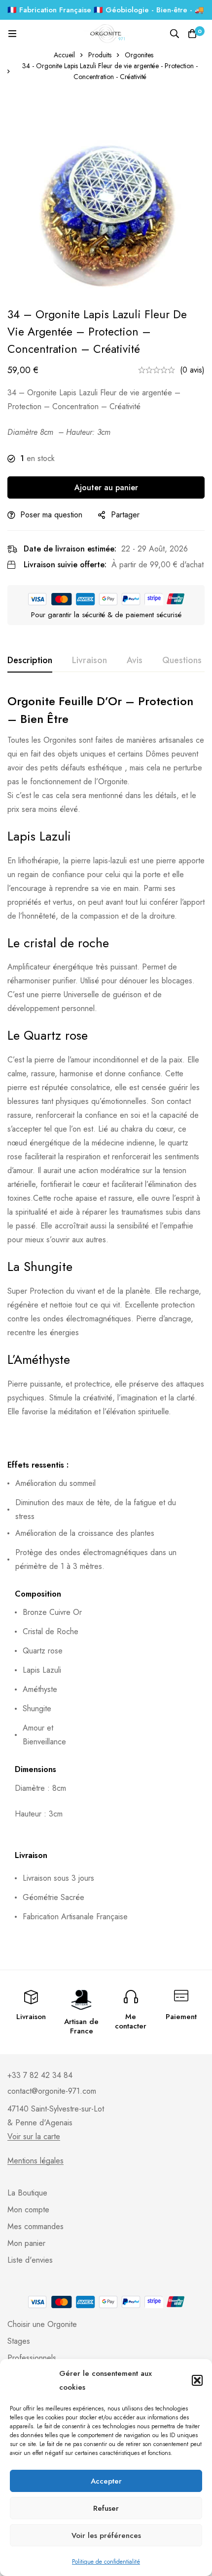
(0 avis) (192, 370)
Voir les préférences (106, 2535)
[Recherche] (175, 34)
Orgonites (139, 55)
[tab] (30, 661)
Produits (100, 55)
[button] (197, 2380)
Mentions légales (35, 2161)
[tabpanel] (106, 1316)
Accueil (64, 55)
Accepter (106, 2481)
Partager (125, 515)
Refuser (106, 2508)
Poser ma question (51, 515)
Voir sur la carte (34, 2137)
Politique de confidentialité (106, 2562)
